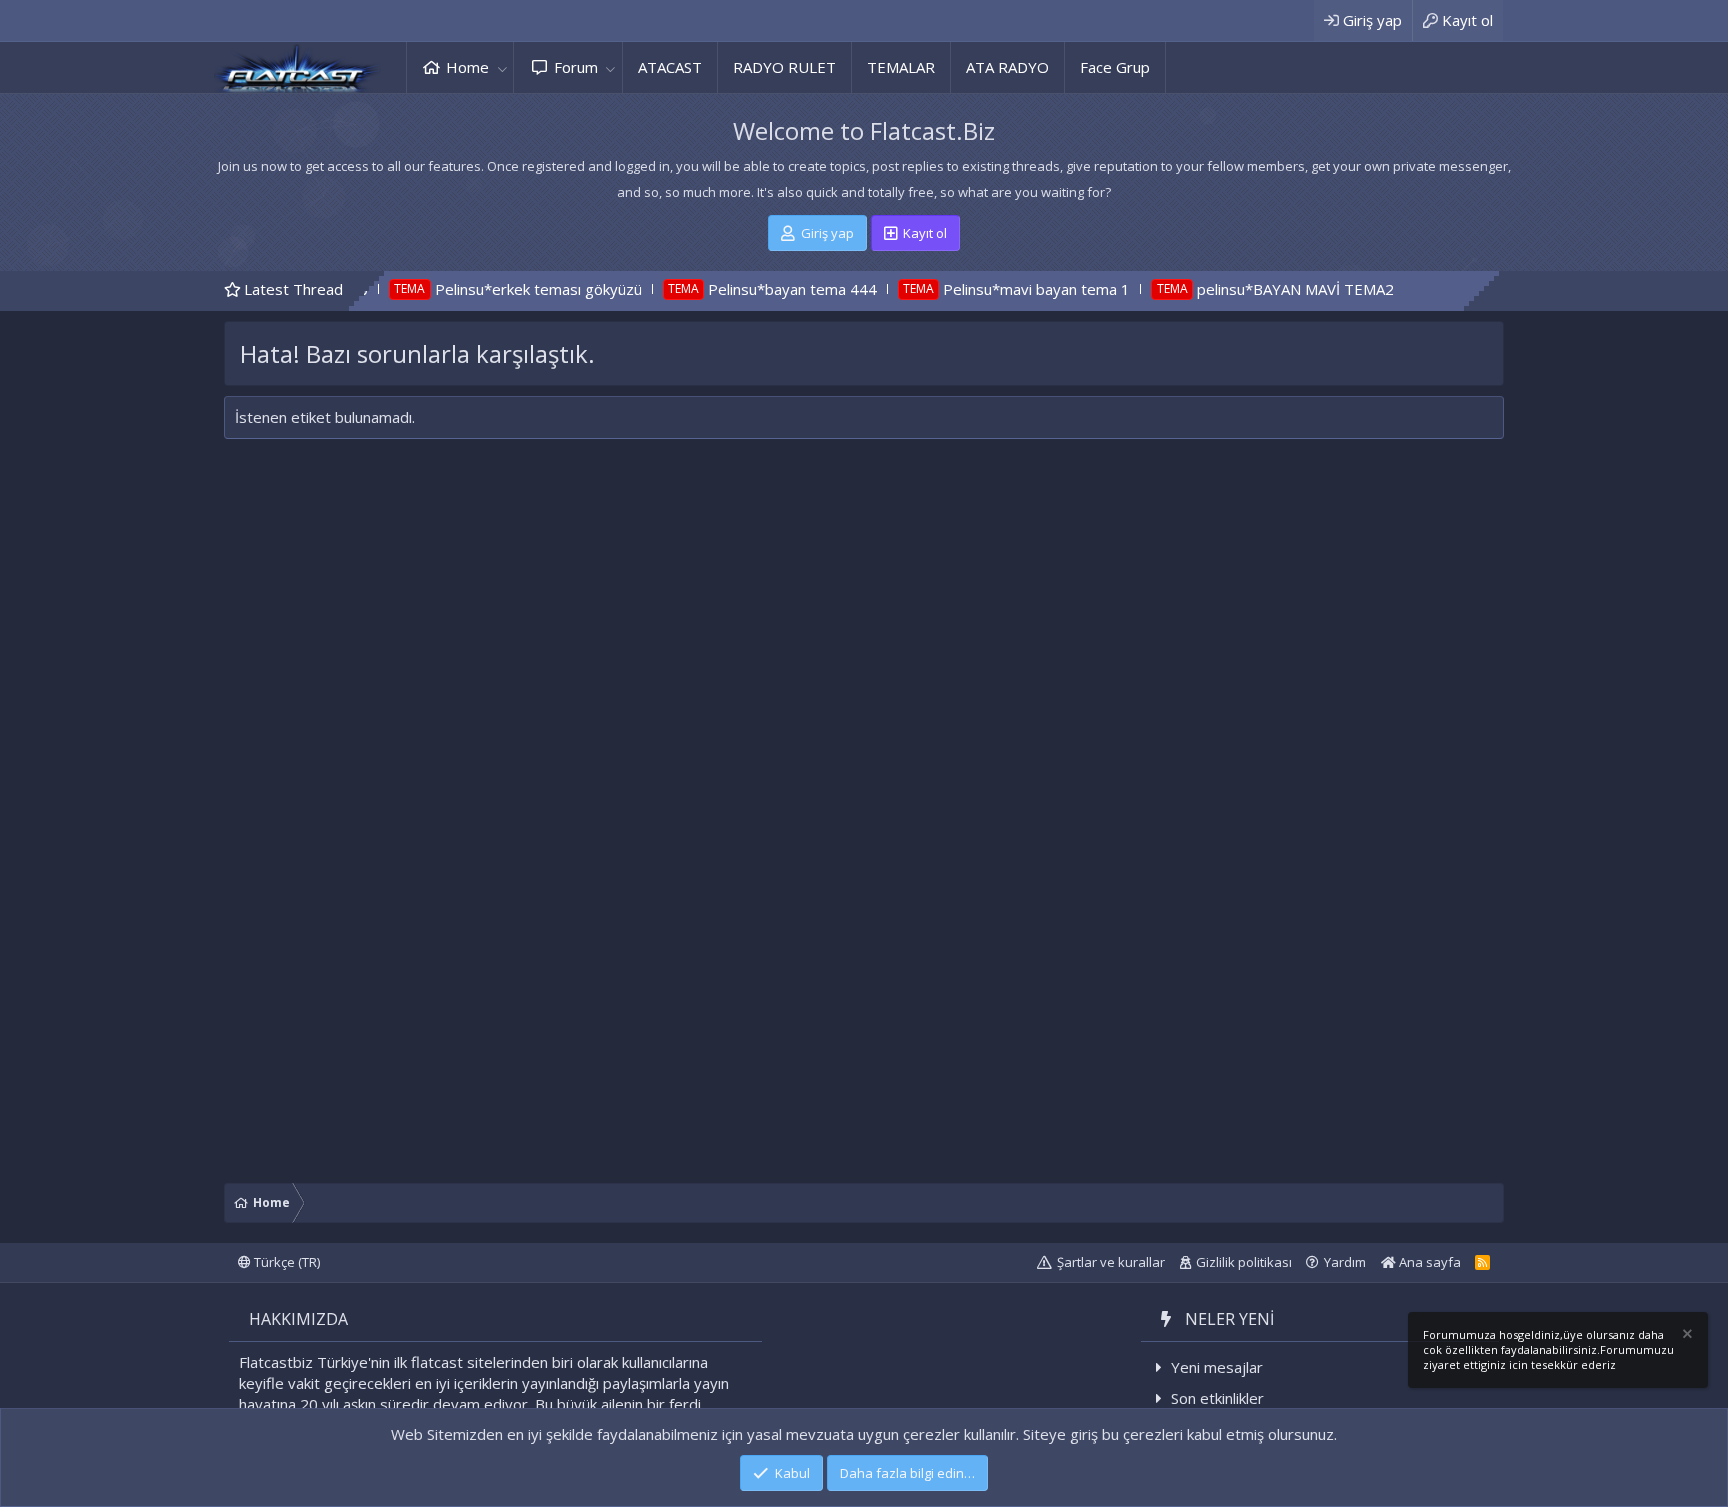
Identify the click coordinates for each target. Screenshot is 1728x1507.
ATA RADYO (1007, 67)
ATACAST (670, 67)
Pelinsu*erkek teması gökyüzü (478, 289)
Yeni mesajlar (1217, 1367)
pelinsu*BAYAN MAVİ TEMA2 (1235, 289)
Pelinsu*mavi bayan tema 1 (977, 289)
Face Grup (1115, 67)
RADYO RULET (784, 67)
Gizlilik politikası (1244, 1262)
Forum (576, 67)
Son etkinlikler (1217, 1398)
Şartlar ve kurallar (1111, 1262)
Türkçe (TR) (285, 1262)
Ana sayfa (1428, 1262)
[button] (502, 67)
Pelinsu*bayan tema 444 (732, 289)
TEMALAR (901, 67)
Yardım (1345, 1262)
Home (467, 67)
